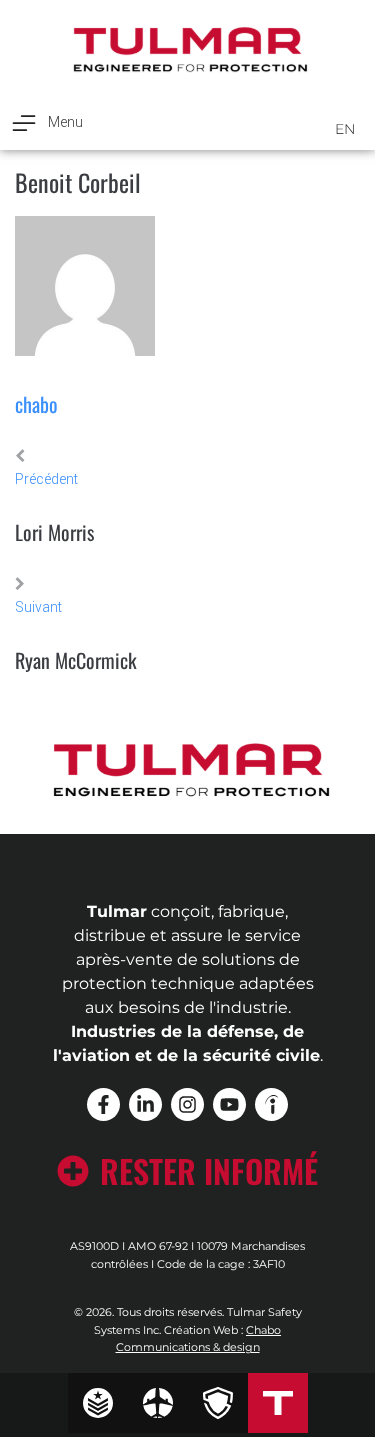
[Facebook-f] (103, 1104)
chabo (36, 404)
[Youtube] (229, 1104)
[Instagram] (187, 1104)
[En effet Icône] (271, 1104)
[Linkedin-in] (145, 1104)
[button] (46, 122)
